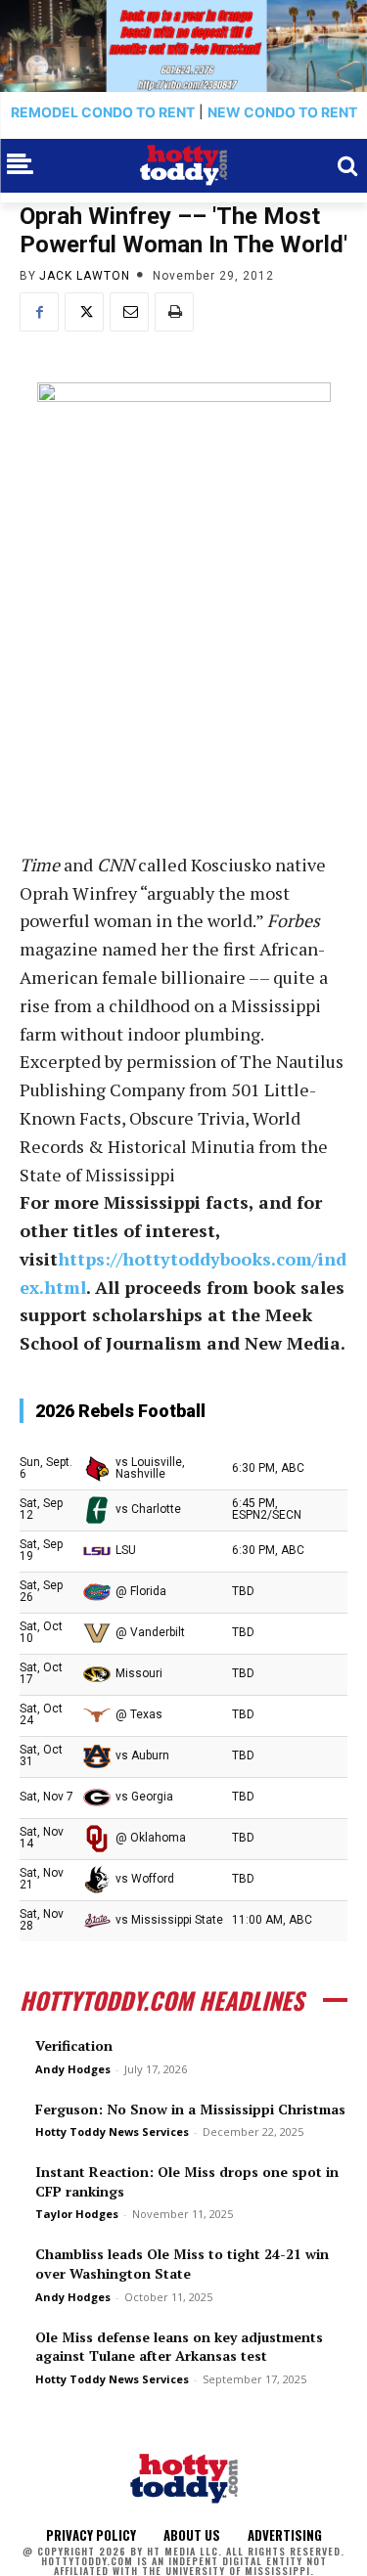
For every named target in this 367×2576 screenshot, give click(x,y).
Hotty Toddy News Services (112, 2132)
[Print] (174, 312)
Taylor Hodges (77, 2214)
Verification (74, 2045)
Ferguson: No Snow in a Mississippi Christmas (190, 2109)
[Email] (129, 312)
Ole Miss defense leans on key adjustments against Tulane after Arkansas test (179, 2347)
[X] (84, 312)
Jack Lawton (85, 276)
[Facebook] (39, 312)
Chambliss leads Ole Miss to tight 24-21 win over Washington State (182, 2264)
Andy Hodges (73, 2069)
